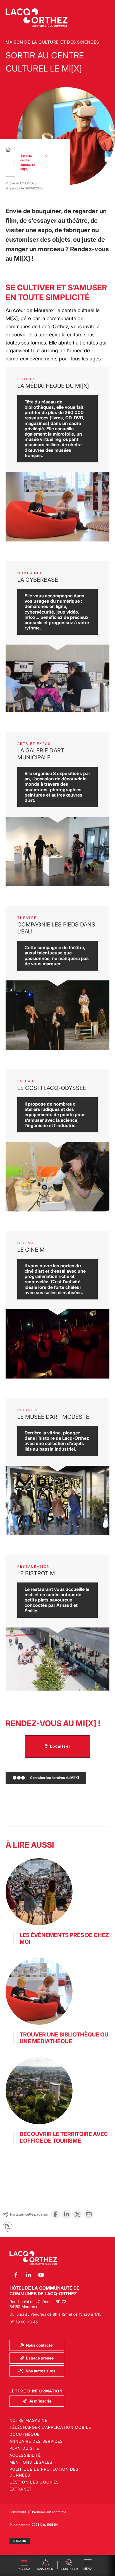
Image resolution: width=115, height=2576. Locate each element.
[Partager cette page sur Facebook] (55, 2214)
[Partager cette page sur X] (78, 2214)
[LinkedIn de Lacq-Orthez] (28, 2275)
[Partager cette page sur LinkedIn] (66, 2214)
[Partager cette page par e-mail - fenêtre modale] (89, 2214)
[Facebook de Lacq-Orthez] (16, 2275)
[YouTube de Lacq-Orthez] (41, 2275)
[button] (69, 2564)
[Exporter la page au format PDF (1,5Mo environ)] (8, 2227)
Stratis (20, 2541)
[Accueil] (8, 149)
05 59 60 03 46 (24, 2322)
